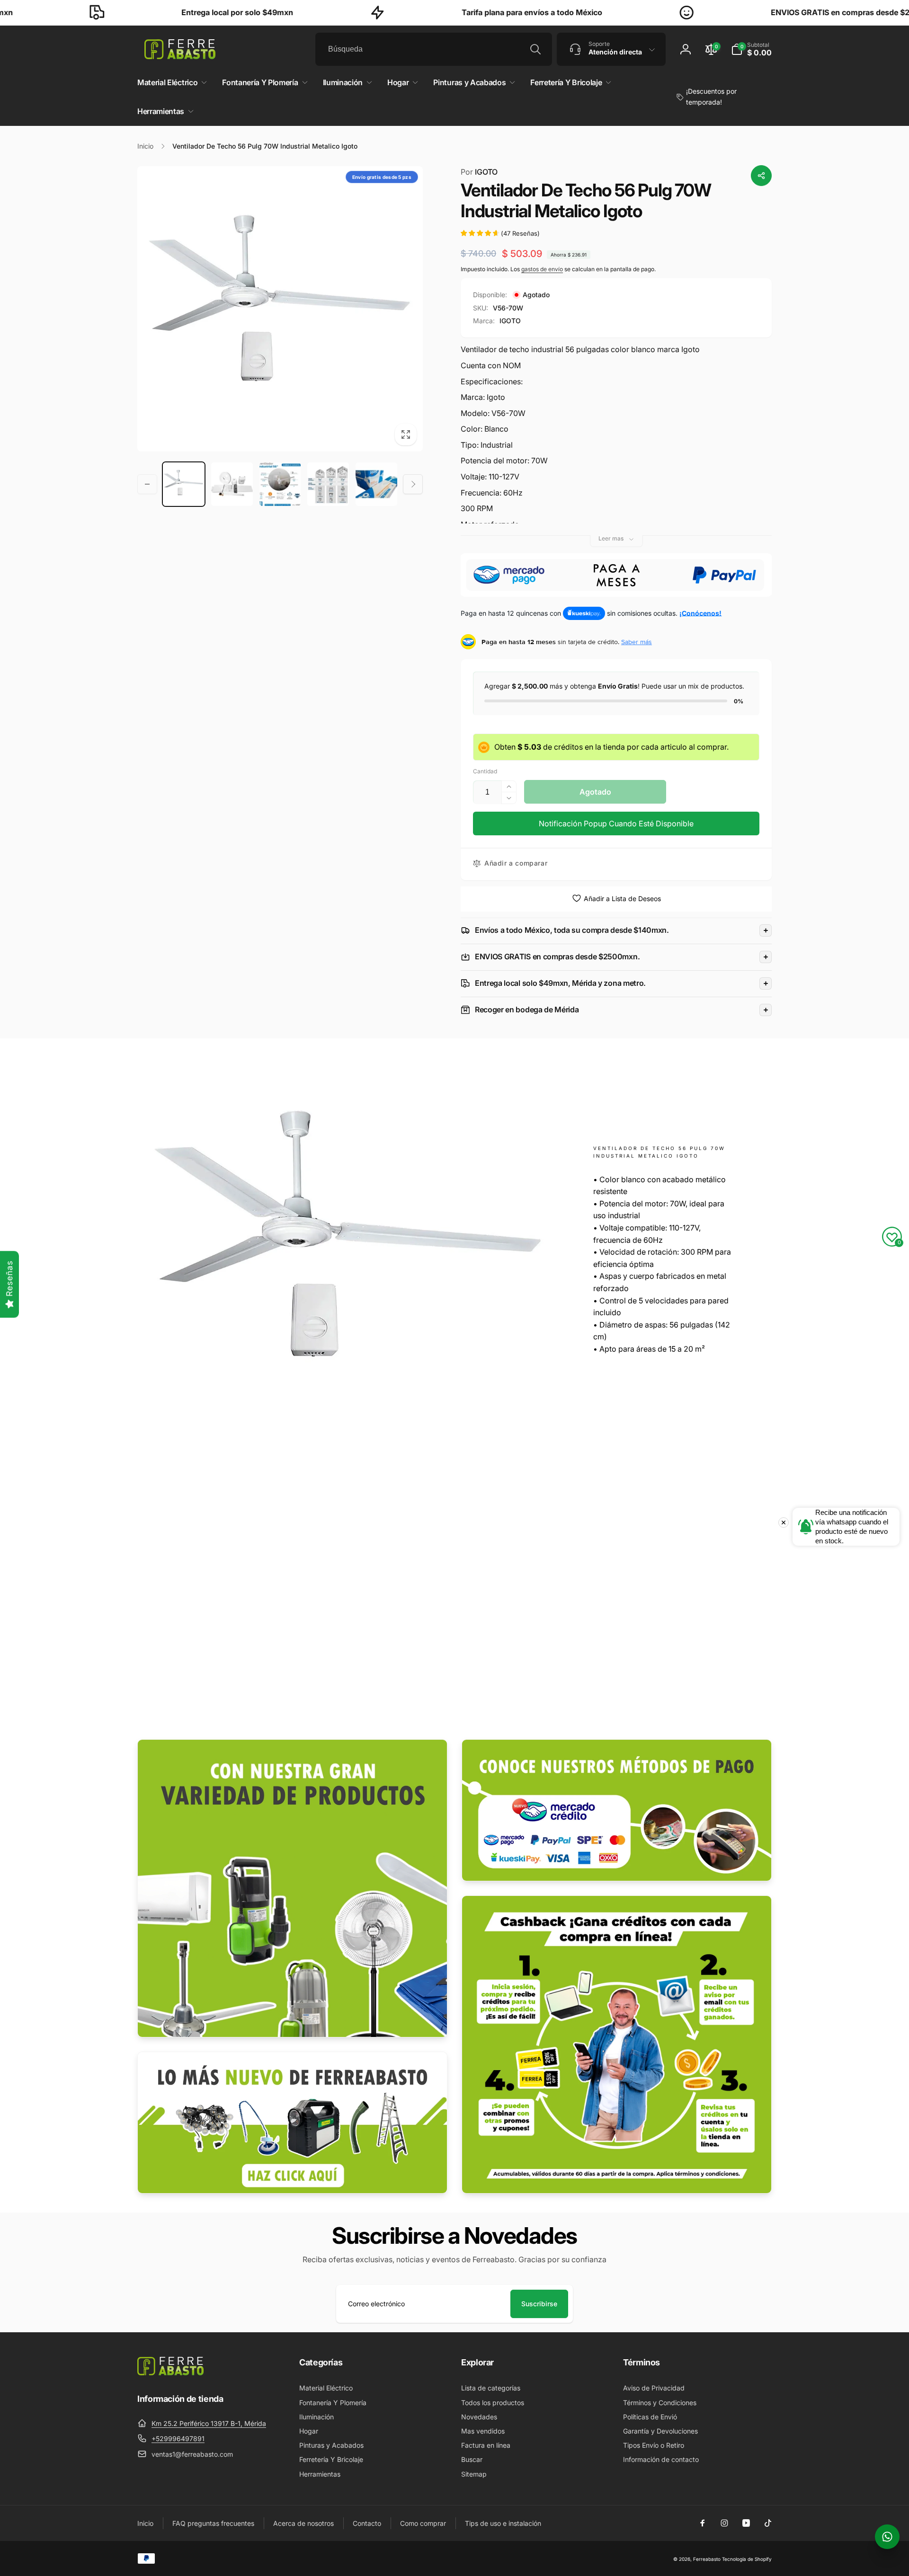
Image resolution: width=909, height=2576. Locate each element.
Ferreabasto (707, 2559)
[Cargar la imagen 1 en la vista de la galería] (184, 484)
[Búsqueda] (535, 49)
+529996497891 (178, 2439)
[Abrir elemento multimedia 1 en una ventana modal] (280, 309)
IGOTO (479, 172)
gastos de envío (542, 269)
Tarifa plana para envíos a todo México (435, 12)
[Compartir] (761, 176)
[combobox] (434, 49)
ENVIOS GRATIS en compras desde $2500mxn (759, 12)
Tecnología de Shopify (747, 2559)
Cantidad (485, 771)
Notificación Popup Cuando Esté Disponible (616, 823)
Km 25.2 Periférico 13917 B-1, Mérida (209, 2423)
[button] (751, 49)
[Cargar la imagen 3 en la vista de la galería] (280, 484)
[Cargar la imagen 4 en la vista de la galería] (328, 484)
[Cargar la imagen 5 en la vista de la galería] (376, 484)
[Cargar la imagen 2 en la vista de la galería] (232, 484)
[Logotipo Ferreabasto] (170, 2372)
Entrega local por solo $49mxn (141, 12)
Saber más (637, 642)
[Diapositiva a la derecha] (413, 484)
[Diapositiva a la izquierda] (147, 484)
